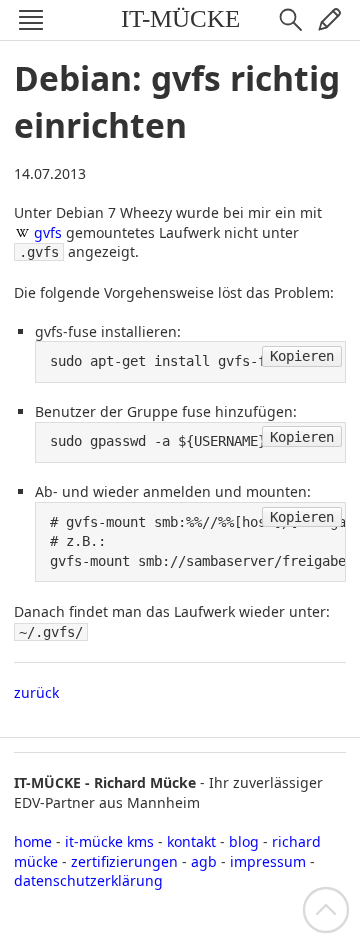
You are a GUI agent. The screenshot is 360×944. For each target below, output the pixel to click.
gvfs (48, 232)
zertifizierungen (124, 861)
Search (291, 20)
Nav (31, 20)
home (33, 841)
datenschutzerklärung (88, 880)
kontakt (191, 841)
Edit (329, 20)
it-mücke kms (109, 841)
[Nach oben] (326, 908)
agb (204, 861)
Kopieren (302, 356)
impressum (268, 861)
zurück (36, 692)
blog (244, 841)
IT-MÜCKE (180, 18)
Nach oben (326, 910)
